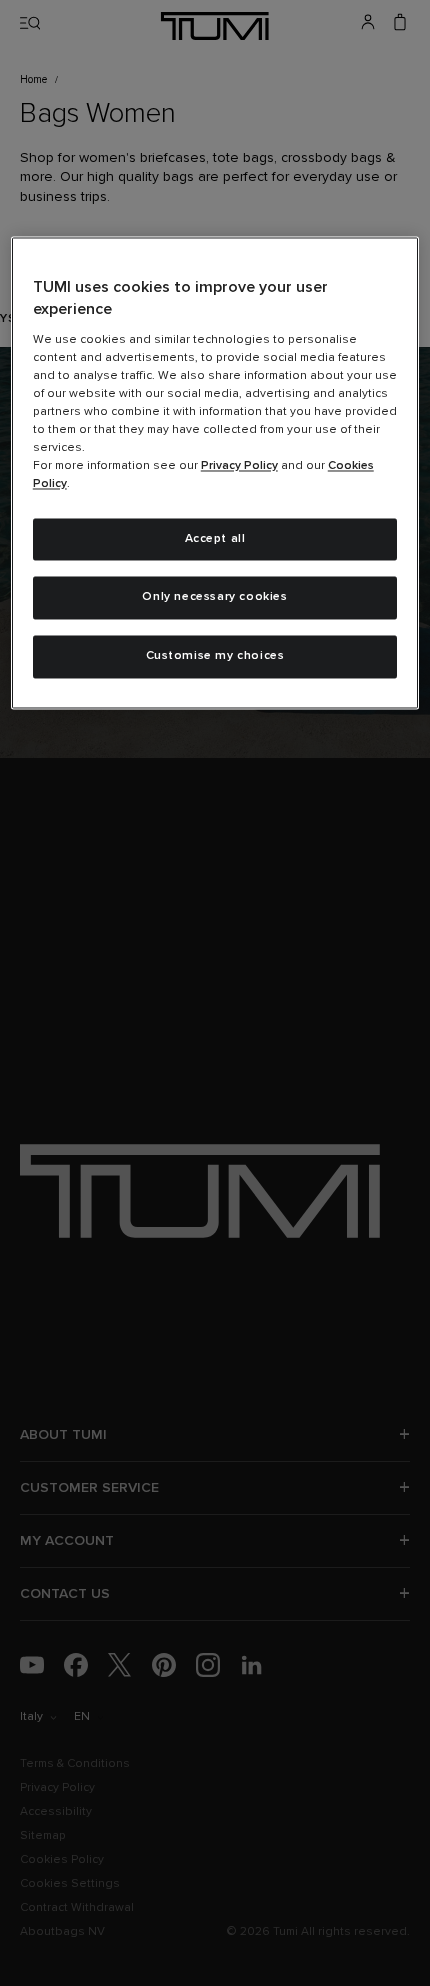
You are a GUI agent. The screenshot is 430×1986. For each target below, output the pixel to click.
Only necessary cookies (214, 598)
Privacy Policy (239, 466)
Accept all (215, 539)
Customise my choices (215, 657)
